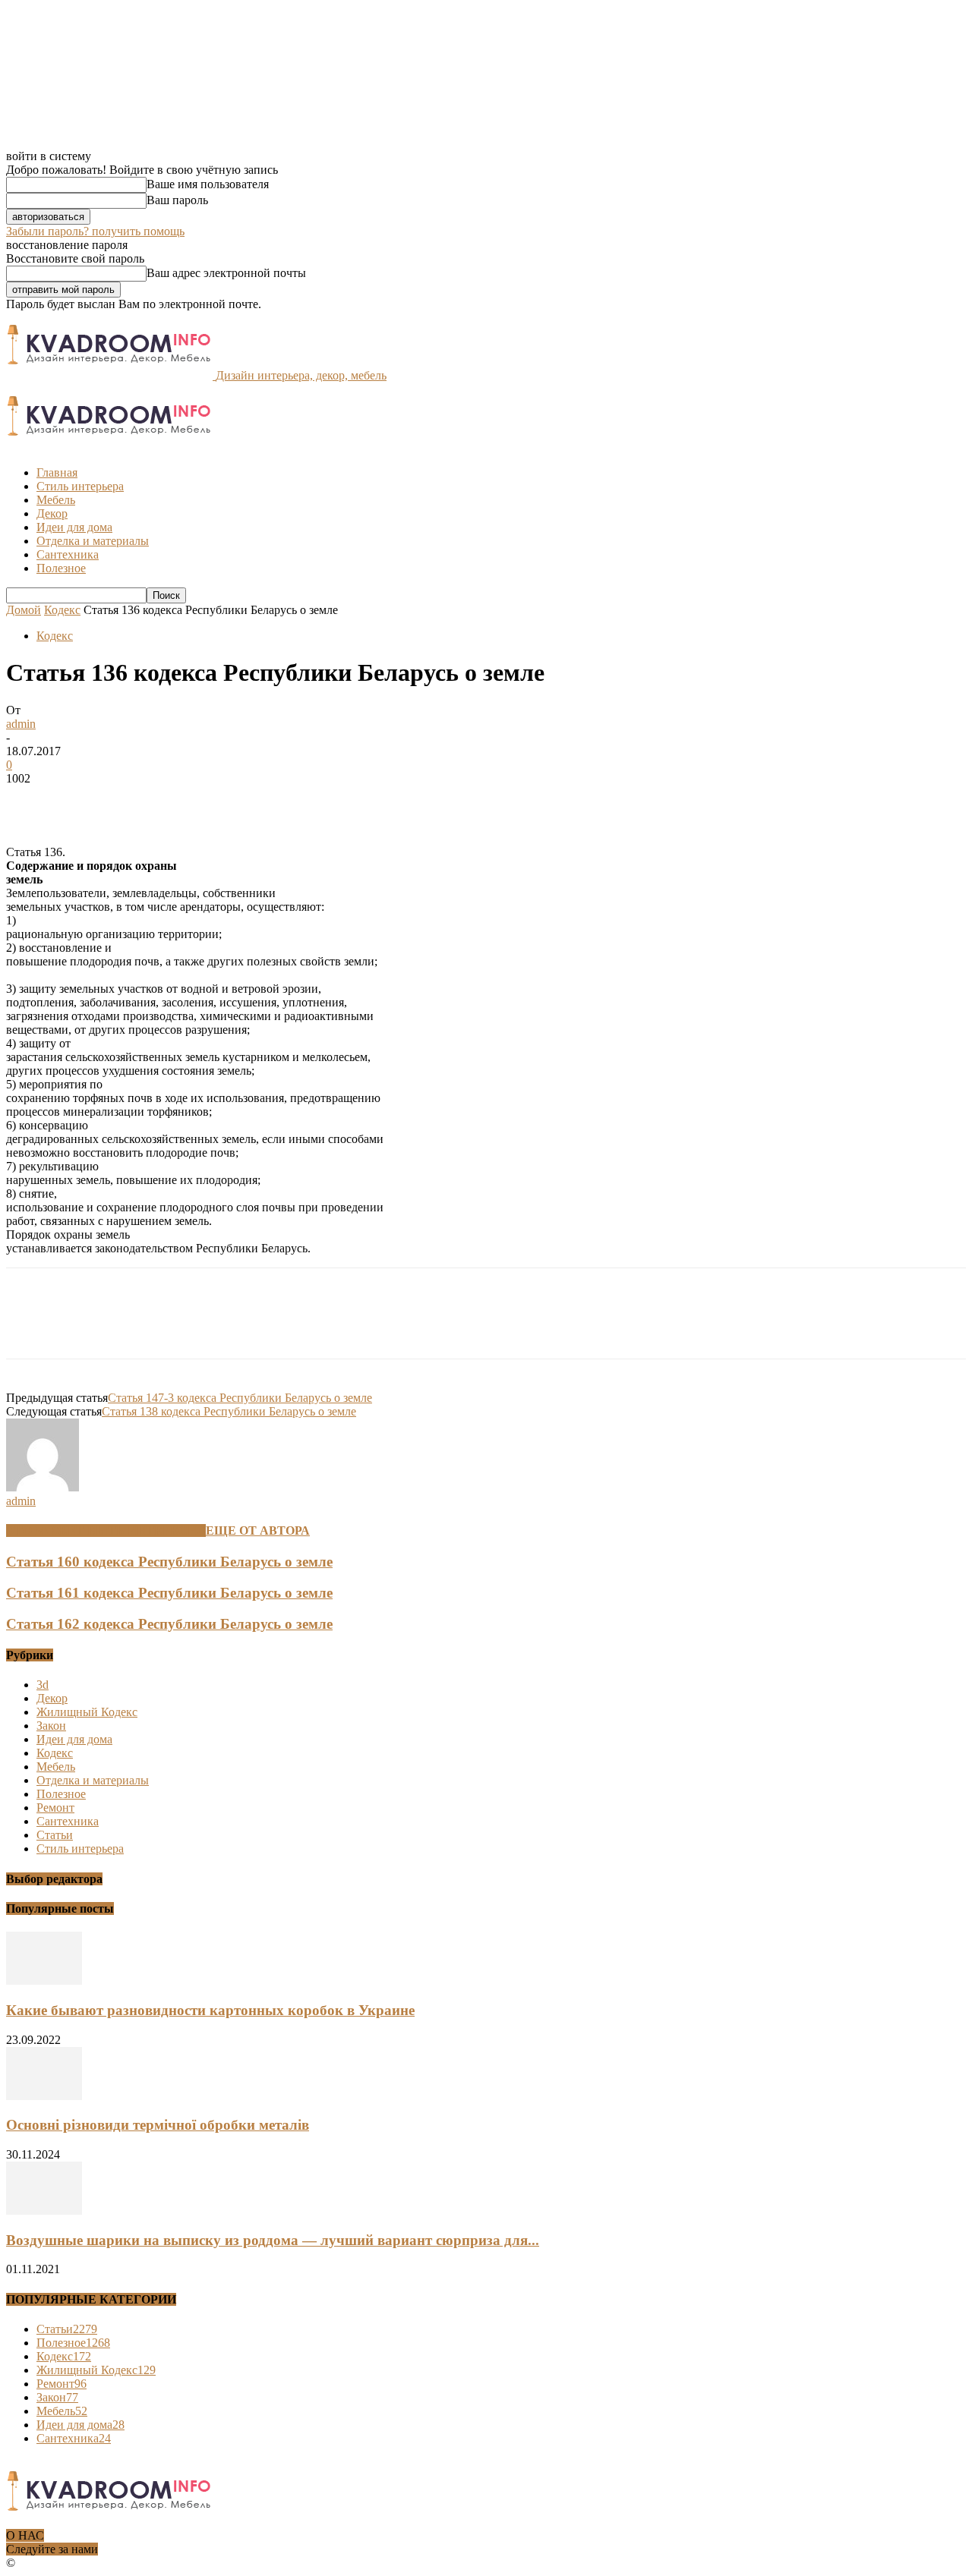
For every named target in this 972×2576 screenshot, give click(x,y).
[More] (251, 801)
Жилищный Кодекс (87, 1712)
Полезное (61, 568)
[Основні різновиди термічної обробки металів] (44, 2096)
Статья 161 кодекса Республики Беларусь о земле (169, 1593)
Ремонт (55, 1808)
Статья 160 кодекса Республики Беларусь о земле (169, 1562)
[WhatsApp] (195, 801)
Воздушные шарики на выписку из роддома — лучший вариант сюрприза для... (273, 2240)
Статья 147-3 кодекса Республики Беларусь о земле (240, 1398)
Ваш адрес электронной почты (226, 273)
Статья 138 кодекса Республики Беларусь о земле (229, 1411)
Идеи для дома (74, 527)
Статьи (55, 1835)
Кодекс (62, 610)
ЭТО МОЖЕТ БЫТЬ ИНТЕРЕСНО (106, 1530)
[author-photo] (43, 1487)
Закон (51, 1726)
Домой (24, 610)
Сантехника (68, 554)
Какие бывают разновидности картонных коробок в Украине (210, 2010)
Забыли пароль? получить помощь (95, 231)
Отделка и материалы (93, 541)
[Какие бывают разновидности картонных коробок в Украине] (44, 1981)
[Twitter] (86, 801)
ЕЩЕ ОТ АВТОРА (258, 1530)
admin (21, 724)
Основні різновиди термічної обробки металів (158, 2125)
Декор (52, 513)
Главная (57, 472)
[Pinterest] (140, 801)
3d (43, 1685)
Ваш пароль (177, 200)
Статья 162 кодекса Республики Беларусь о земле (169, 1624)
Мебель (56, 500)
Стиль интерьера (80, 486)
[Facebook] (31, 801)
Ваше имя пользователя (208, 184)
